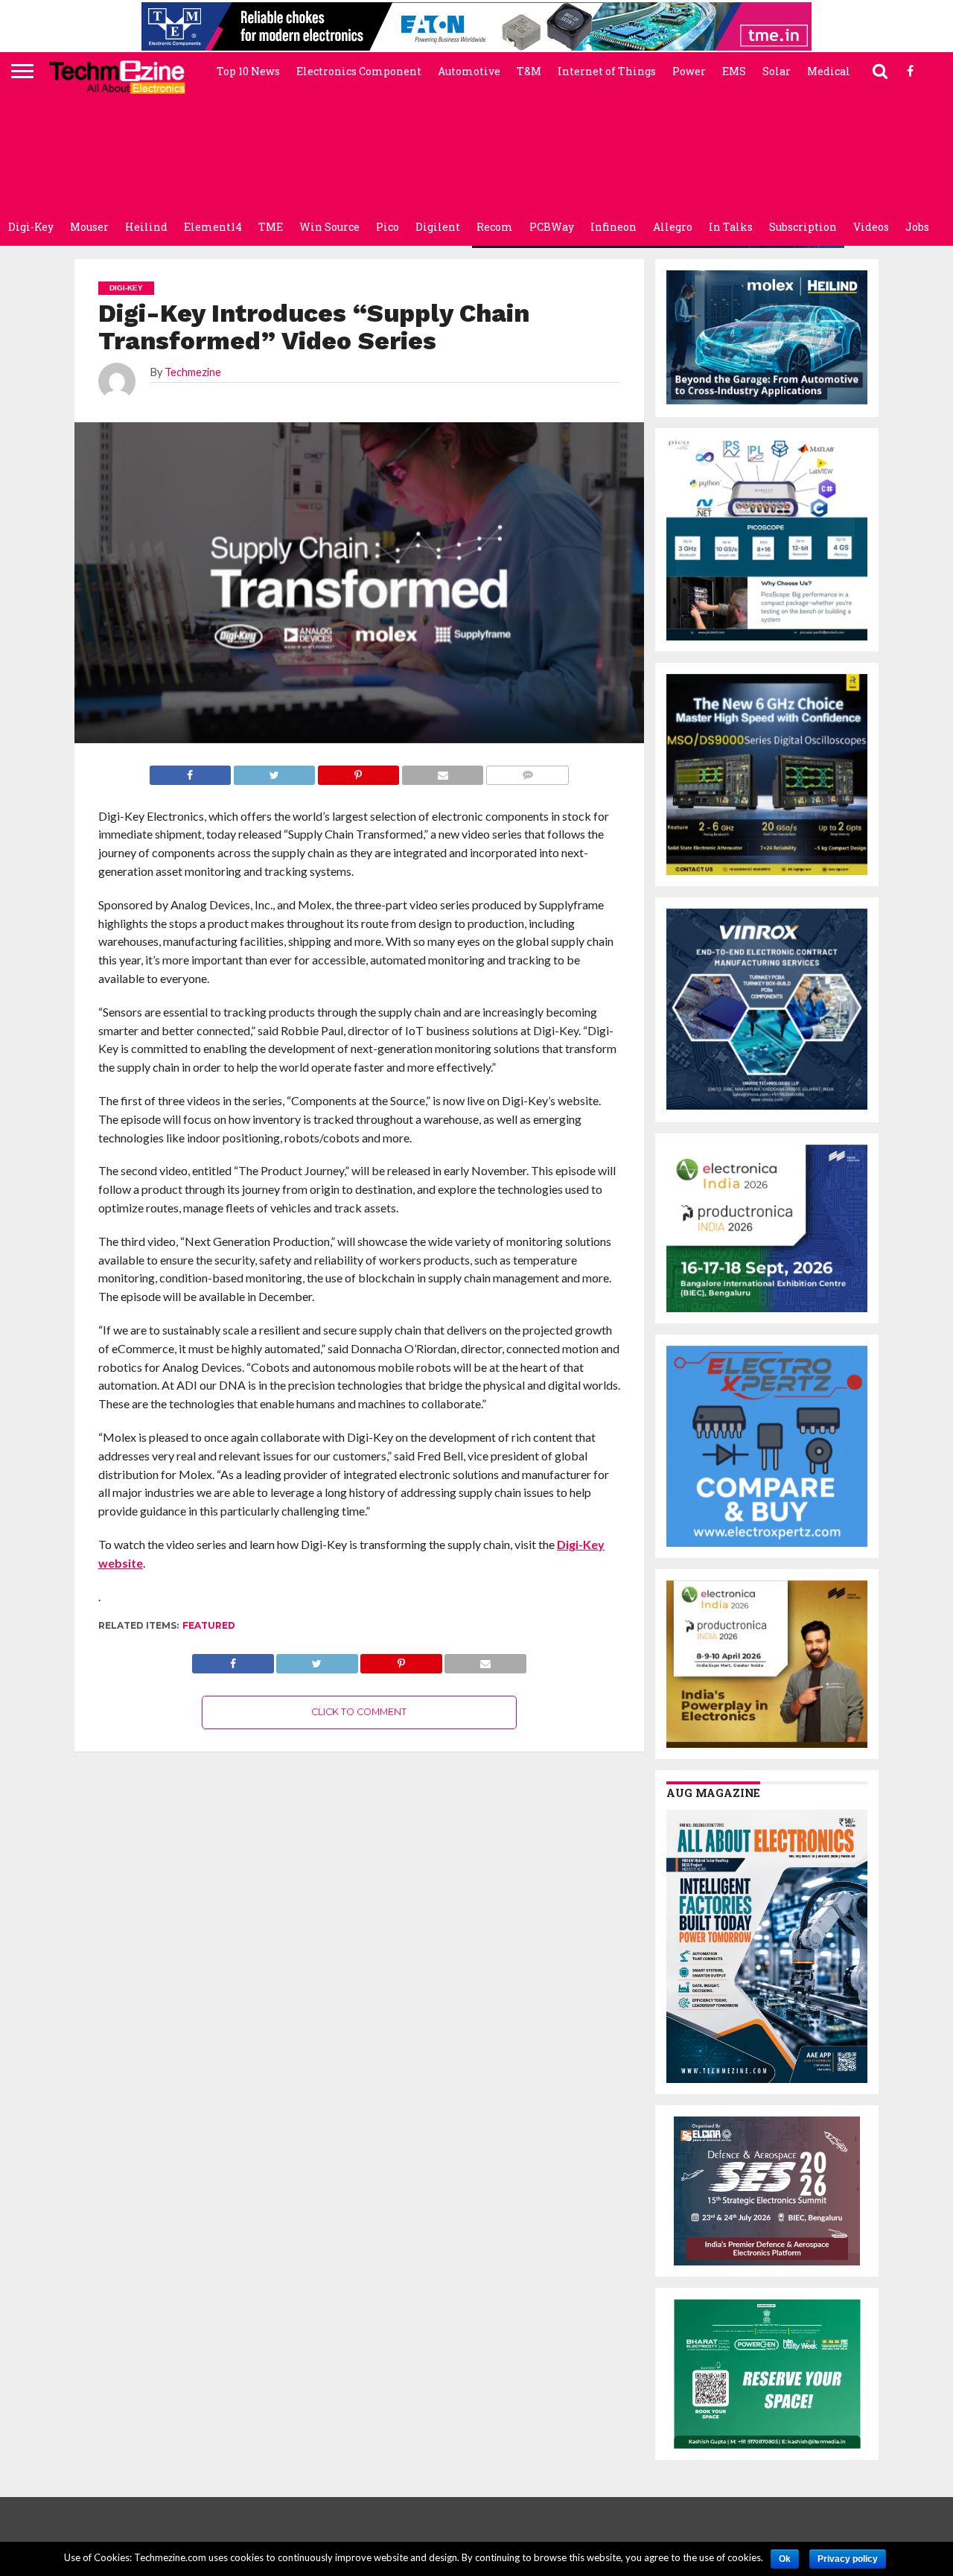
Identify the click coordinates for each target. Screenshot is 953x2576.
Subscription (803, 227)
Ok (785, 2559)
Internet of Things (607, 71)
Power (689, 71)
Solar (777, 71)
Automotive (469, 71)
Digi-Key (31, 227)
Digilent (438, 227)
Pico (388, 227)
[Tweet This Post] (317, 1660)
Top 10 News (248, 71)
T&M (529, 71)
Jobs (917, 227)
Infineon (613, 227)
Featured (209, 1625)
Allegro (673, 227)
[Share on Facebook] (233, 1660)
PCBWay (552, 227)
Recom (495, 227)
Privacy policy (848, 2559)
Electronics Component (359, 71)
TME (271, 227)
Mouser (89, 227)
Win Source (329, 227)
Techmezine (193, 372)
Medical (829, 71)
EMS (734, 71)
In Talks (731, 227)
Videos (871, 227)
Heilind (146, 227)
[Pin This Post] (401, 1660)
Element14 (213, 227)
